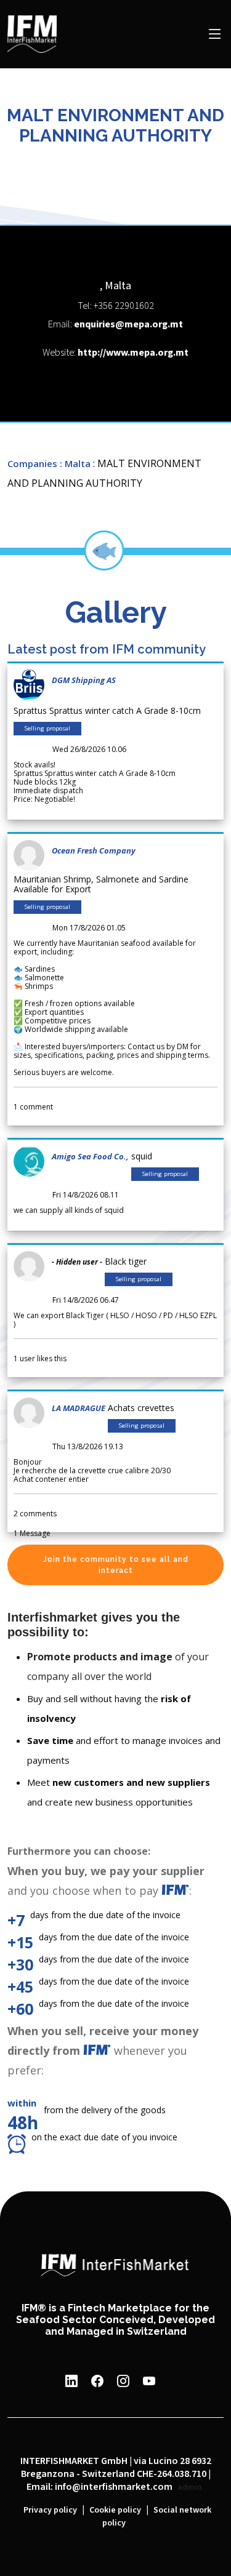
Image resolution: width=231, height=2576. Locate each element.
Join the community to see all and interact (116, 1565)
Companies (32, 463)
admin (190, 2487)
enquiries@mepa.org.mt (128, 325)
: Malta (75, 463)
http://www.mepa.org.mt (133, 353)
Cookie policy (115, 2510)
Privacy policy (50, 2510)
